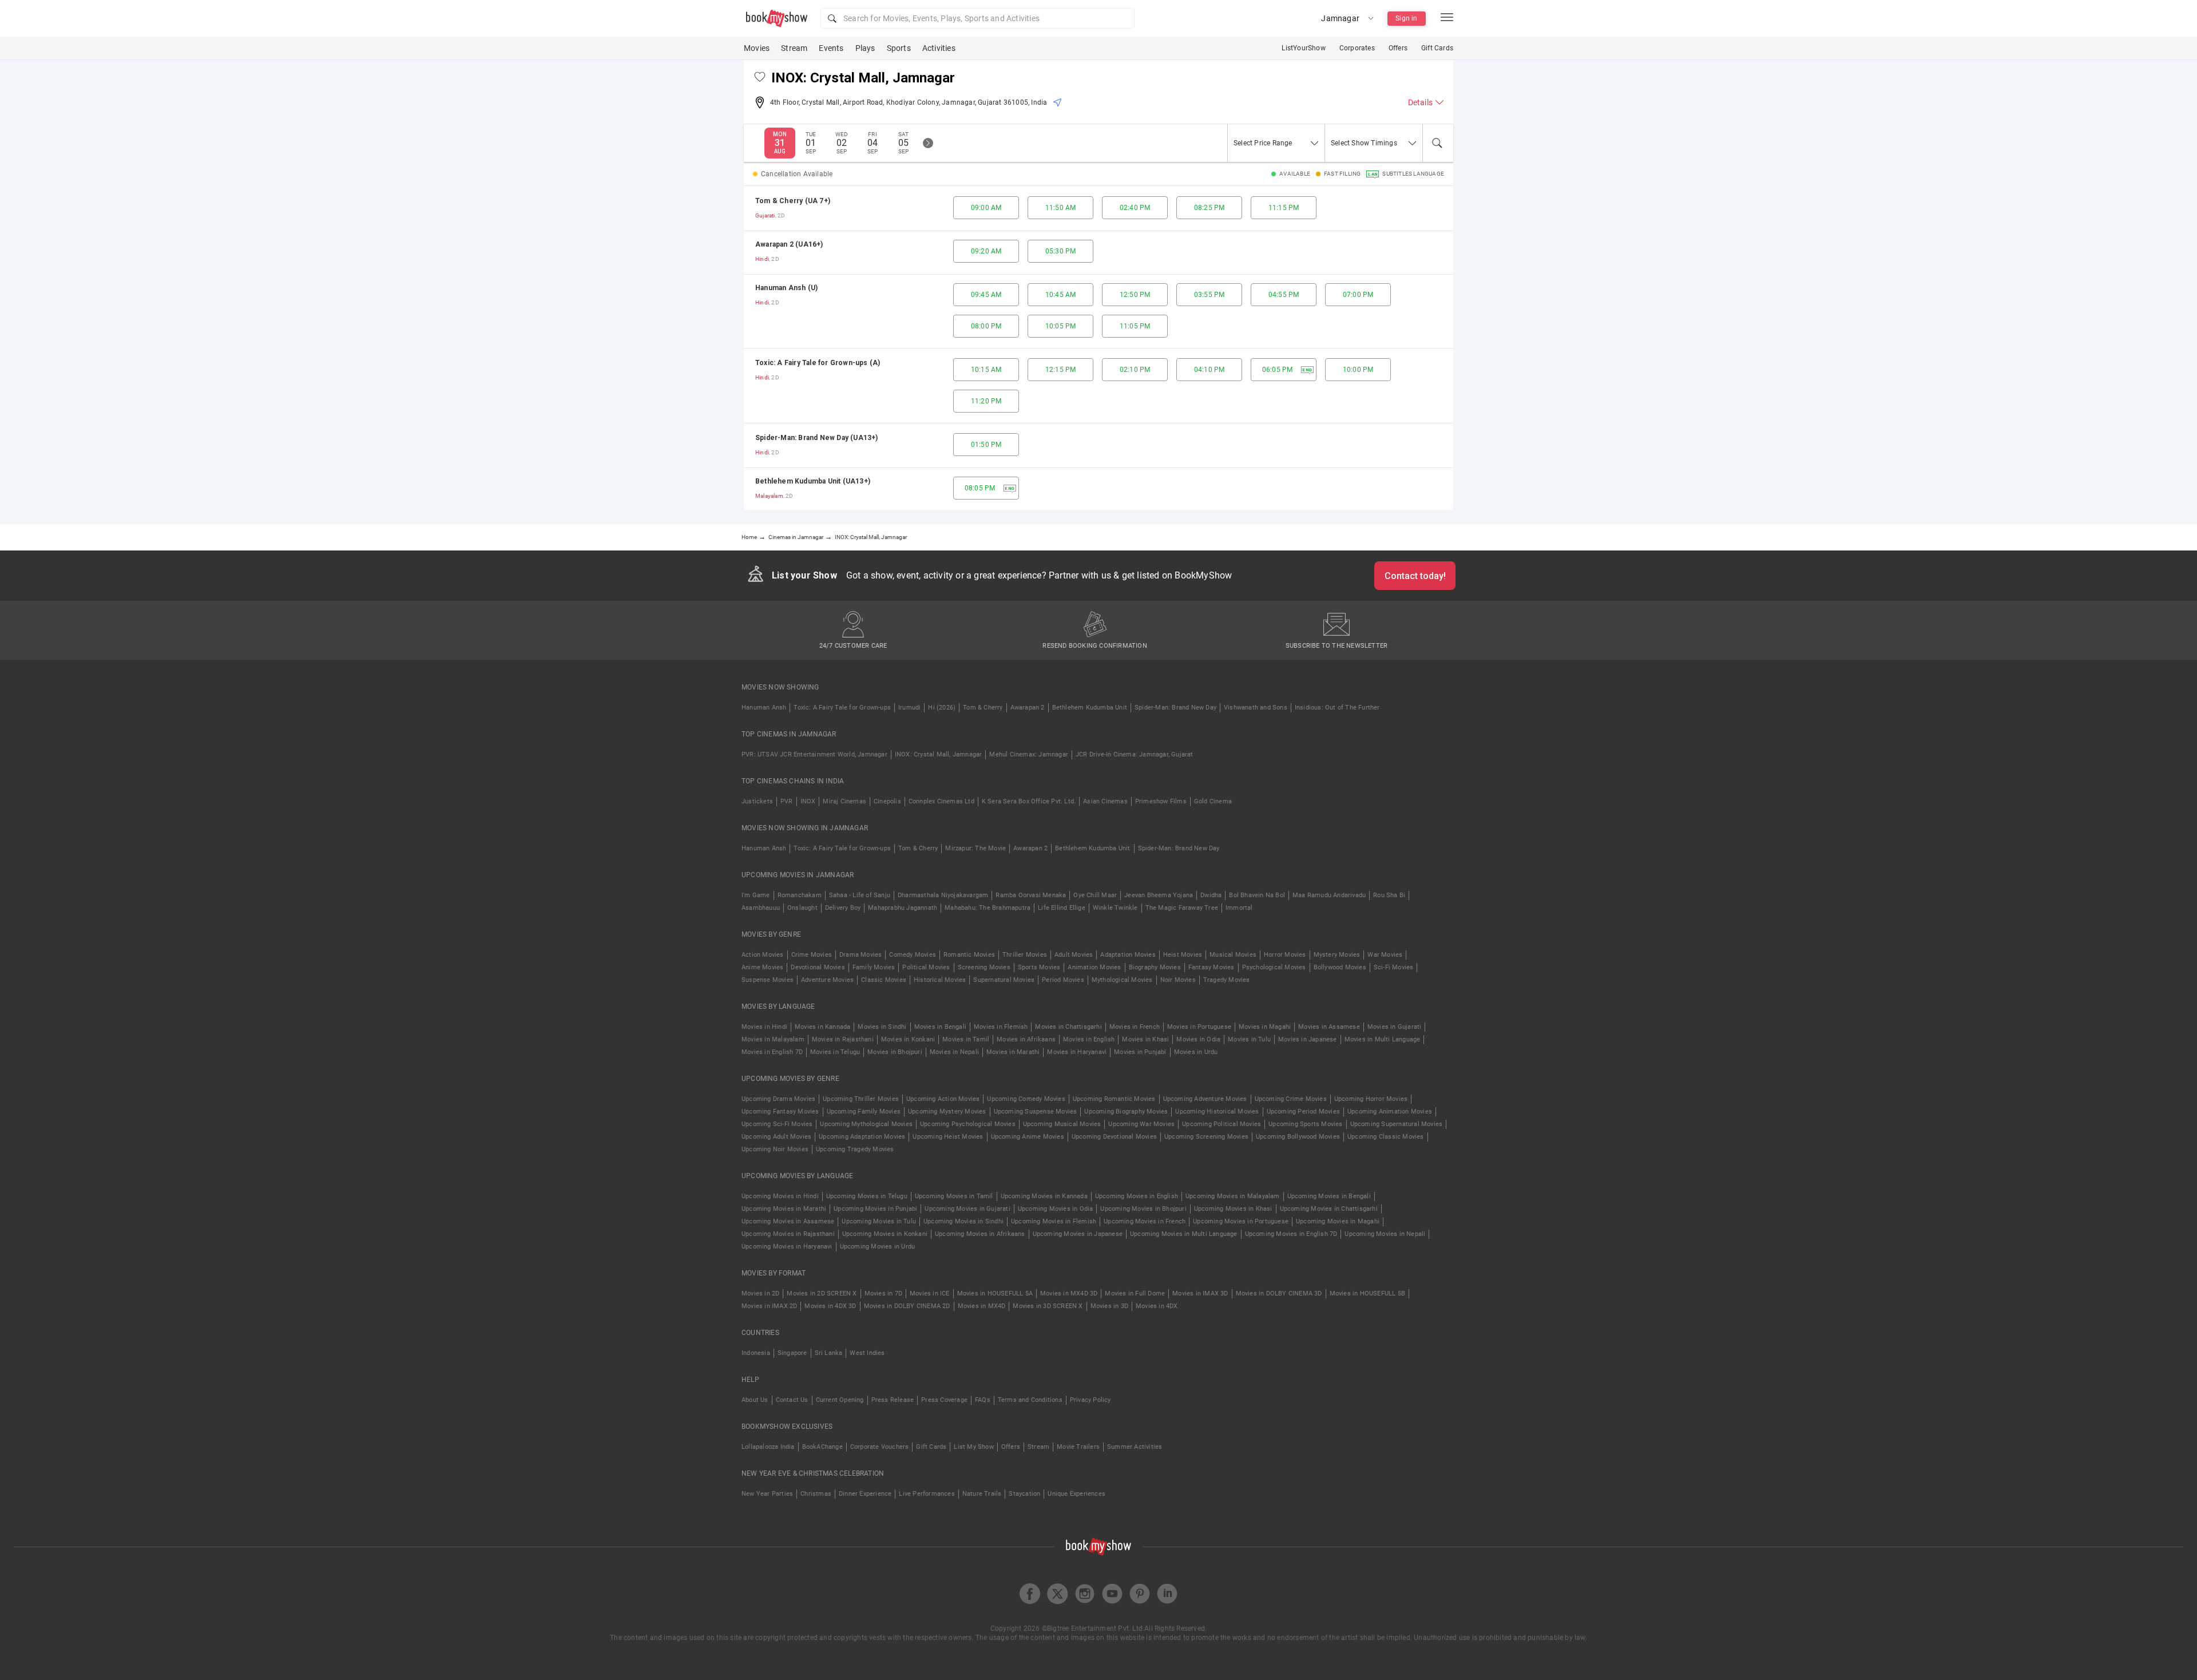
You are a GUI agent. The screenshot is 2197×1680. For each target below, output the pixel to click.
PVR (787, 801)
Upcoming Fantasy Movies (780, 1112)
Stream (794, 48)
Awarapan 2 (1028, 708)
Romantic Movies (969, 955)
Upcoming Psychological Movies (968, 1124)
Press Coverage (944, 1400)
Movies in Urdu (1196, 1052)
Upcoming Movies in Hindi (780, 1196)
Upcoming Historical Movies (1217, 1112)
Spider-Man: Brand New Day (1175, 708)
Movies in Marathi (1013, 1052)
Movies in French (1135, 1027)
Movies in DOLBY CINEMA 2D (907, 1306)
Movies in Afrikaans (1026, 1039)
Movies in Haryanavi (1077, 1052)
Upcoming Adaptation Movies (862, 1137)
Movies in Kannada (822, 1027)
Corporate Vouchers (880, 1447)
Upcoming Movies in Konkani (885, 1234)
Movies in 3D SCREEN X (1048, 1306)
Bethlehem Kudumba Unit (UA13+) (813, 481)
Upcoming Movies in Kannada (1044, 1196)
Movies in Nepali (954, 1052)
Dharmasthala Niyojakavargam (943, 895)
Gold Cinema (1213, 801)
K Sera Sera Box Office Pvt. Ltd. (1029, 801)
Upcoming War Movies (1141, 1124)
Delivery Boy (843, 908)
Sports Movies (1039, 967)
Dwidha (1211, 895)
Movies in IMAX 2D (769, 1306)
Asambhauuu (761, 908)
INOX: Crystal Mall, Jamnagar (939, 754)
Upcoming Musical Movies (1062, 1124)
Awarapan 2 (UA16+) (789, 244)
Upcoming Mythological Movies (866, 1124)
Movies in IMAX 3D (1200, 1293)
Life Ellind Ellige (1062, 908)
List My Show (973, 1447)
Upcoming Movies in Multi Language (1184, 1234)
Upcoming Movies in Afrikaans (980, 1234)
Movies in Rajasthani (843, 1039)
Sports (899, 48)
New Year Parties (767, 1494)
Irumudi (909, 708)
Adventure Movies (827, 980)
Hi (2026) (942, 708)
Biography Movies (1155, 967)
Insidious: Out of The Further (1337, 708)
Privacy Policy (1090, 1400)
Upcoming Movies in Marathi (784, 1209)
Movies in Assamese (1329, 1027)
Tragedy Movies (1227, 980)
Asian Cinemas (1105, 801)
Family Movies (874, 967)
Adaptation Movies (1128, 955)
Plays (865, 48)
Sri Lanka (829, 1353)
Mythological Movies (1122, 980)
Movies (757, 48)
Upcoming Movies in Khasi (1233, 1209)
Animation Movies (1094, 967)
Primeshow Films (1161, 801)
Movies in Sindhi (882, 1027)
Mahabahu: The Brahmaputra (988, 908)
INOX (808, 801)
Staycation (1024, 1494)
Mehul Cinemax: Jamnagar (1029, 754)
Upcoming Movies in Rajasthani (788, 1234)
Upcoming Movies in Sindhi (963, 1221)
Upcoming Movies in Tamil (954, 1196)
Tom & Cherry (983, 708)
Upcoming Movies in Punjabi (875, 1209)
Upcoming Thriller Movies (861, 1099)
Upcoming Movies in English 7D (1291, 1234)
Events (831, 48)
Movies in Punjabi (1140, 1052)
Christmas (816, 1494)
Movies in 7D (883, 1293)
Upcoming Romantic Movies (1114, 1099)
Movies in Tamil (966, 1039)
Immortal (1239, 908)
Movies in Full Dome (1135, 1293)
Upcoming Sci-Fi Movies (777, 1124)
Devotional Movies (818, 967)
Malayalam (769, 496)
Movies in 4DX (1157, 1306)
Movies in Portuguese (1199, 1027)
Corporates (1357, 48)
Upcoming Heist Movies (948, 1137)
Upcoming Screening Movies (1206, 1137)
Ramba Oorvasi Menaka (1031, 895)
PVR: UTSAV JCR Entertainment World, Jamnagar (814, 754)
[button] (977, 18)
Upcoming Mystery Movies (947, 1112)
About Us (755, 1400)
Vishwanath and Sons (1256, 708)
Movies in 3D (1109, 1306)
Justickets (757, 801)
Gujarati (765, 215)
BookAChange (822, 1447)
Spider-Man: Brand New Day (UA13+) (817, 438)
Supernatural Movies (1004, 980)
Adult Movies (1074, 955)
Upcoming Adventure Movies (1205, 1099)
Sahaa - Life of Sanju (860, 895)
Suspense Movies (768, 980)
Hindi (762, 259)
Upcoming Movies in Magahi (1338, 1221)
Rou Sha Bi (1389, 895)
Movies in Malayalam (773, 1039)
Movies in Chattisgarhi (1068, 1027)
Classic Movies (884, 980)
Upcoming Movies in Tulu (879, 1221)
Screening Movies (984, 967)
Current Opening (840, 1400)
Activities (939, 48)
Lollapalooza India (768, 1447)
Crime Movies (812, 955)
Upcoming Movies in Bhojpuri (1143, 1209)
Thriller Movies (1025, 955)
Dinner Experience (865, 1494)
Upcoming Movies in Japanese (1078, 1234)
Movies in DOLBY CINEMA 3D (1279, 1293)
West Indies (867, 1353)
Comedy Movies (913, 955)
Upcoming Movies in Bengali (1329, 1196)
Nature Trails (982, 1494)
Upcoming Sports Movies (1305, 1124)
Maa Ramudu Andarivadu (1329, 895)
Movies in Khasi (1145, 1039)
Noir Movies (1178, 980)
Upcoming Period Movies (1303, 1112)
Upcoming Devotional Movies (1114, 1137)
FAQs (983, 1400)
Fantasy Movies (1211, 967)
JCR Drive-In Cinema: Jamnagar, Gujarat (1135, 754)
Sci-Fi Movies (1394, 967)
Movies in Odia (1198, 1039)
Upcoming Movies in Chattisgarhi (1329, 1209)
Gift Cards (1437, 48)
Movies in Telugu (835, 1052)
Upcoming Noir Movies (775, 1149)
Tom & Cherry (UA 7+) (793, 201)
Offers (1398, 48)
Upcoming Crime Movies (1291, 1099)
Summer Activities (1135, 1447)
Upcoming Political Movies (1222, 1124)
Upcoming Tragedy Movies (855, 1149)
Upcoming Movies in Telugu (867, 1196)
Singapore (792, 1353)
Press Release (893, 1400)
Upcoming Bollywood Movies (1298, 1137)
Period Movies (1063, 980)
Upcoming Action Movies (943, 1099)
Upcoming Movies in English (1137, 1196)
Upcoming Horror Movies (1371, 1099)
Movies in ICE (930, 1293)
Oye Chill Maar (1095, 895)
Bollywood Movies (1340, 967)
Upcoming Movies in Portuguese (1241, 1221)
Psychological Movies (1274, 967)
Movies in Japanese (1308, 1039)
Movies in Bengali (940, 1027)
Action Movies (763, 955)
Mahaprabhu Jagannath (903, 908)
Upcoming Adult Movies (776, 1137)
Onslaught (802, 908)
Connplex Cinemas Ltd (941, 801)
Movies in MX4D (982, 1306)
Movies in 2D (760, 1293)
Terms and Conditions (1030, 1400)
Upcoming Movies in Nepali (1385, 1234)
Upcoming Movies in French (1145, 1221)
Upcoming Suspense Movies (1036, 1112)
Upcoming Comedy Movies (1026, 1099)
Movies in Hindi (764, 1027)
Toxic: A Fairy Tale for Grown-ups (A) (818, 363)
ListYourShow (1303, 48)
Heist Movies (1183, 955)
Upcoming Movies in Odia (1056, 1209)
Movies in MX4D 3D (1069, 1293)
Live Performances (927, 1494)
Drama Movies (860, 955)
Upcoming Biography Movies (1126, 1112)
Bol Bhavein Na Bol (1257, 895)
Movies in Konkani (908, 1039)
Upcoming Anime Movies (1028, 1137)
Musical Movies (1233, 955)
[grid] (1098, 348)
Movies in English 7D (772, 1052)
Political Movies (926, 967)
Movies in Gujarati (1395, 1027)
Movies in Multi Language (1383, 1039)
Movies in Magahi (1265, 1027)
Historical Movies (940, 980)
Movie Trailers (1078, 1447)
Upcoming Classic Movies (1386, 1137)
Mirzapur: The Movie (975, 848)
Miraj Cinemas (844, 801)
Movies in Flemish (1001, 1027)
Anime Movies (762, 967)
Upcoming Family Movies (864, 1112)
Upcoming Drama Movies (778, 1099)
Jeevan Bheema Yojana (1159, 895)
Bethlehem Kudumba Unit (1090, 708)
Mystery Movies (1337, 955)
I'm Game (756, 895)
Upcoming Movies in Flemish (1054, 1221)
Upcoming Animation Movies (1390, 1112)
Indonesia (756, 1353)
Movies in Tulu (1249, 1039)
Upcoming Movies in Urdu (878, 1247)
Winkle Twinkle (1115, 908)
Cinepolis (887, 801)
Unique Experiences (1076, 1494)
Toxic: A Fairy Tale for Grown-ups (842, 708)
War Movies (1385, 955)
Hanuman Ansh (764, 708)
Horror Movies (1285, 955)
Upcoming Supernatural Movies (1397, 1124)
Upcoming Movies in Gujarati (967, 1209)
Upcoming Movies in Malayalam (1233, 1196)
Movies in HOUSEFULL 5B (1367, 1293)
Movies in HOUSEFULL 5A (995, 1293)
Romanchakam (800, 895)
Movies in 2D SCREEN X (822, 1293)
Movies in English (1089, 1039)
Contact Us (792, 1400)
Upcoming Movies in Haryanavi (787, 1247)
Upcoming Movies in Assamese (788, 1221)
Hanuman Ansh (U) (786, 288)
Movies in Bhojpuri (895, 1052)
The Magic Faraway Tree (1182, 908)
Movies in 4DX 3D (830, 1306)
